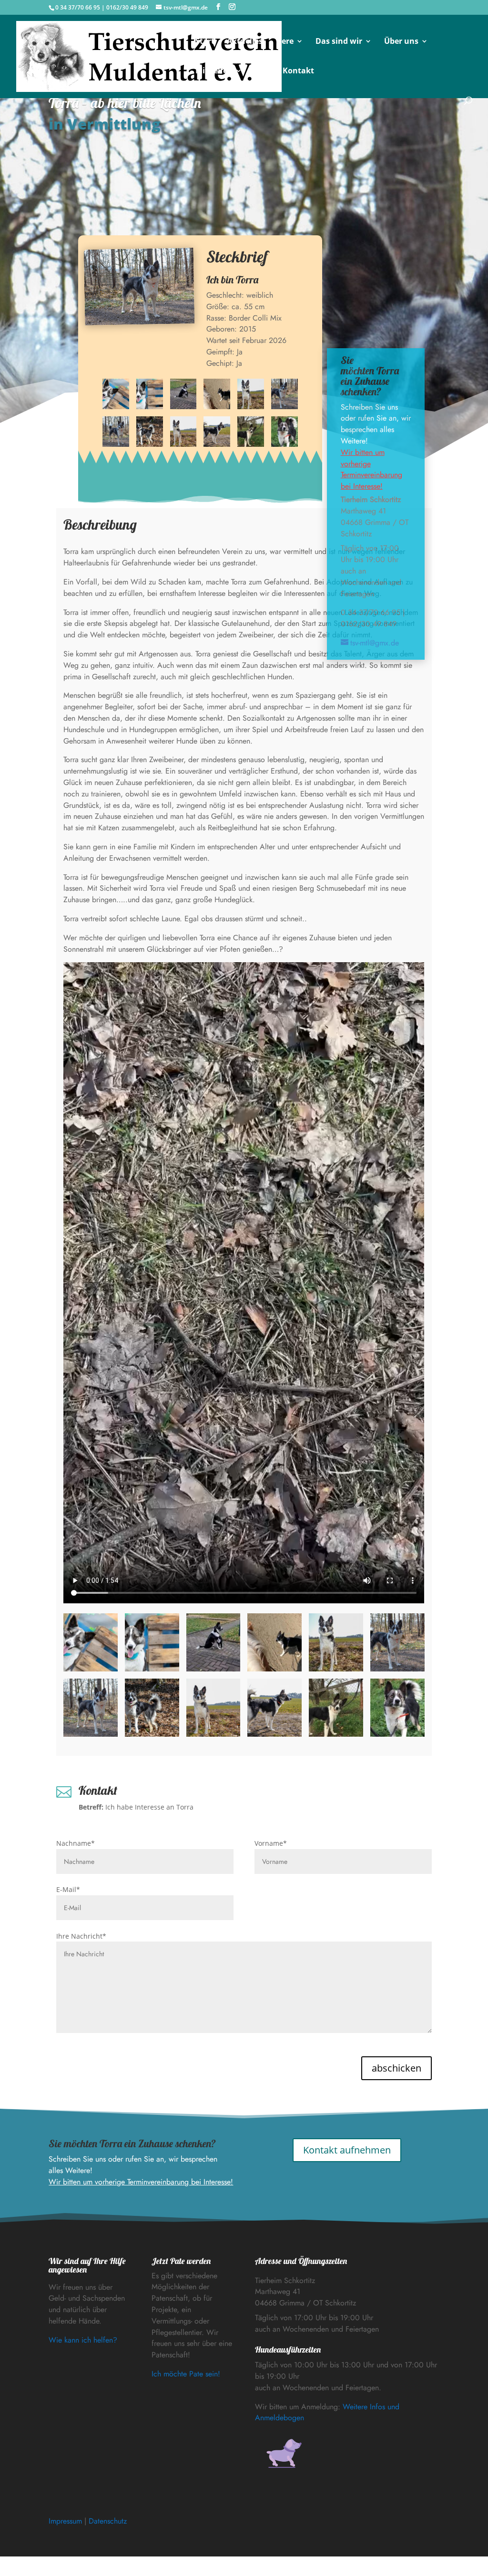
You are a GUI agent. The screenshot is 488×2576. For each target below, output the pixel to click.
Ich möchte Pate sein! (186, 2374)
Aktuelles (245, 42)
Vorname (271, 1843)
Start (205, 42)
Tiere (284, 42)
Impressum (65, 2521)
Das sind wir (339, 42)
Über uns (401, 42)
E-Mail (68, 1889)
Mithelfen (214, 71)
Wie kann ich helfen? (83, 2340)
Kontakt (298, 71)
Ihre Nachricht (81, 1936)
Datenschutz (108, 2521)
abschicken (396, 2068)
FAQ (262, 71)
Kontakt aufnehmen (347, 2150)
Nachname (76, 1843)
